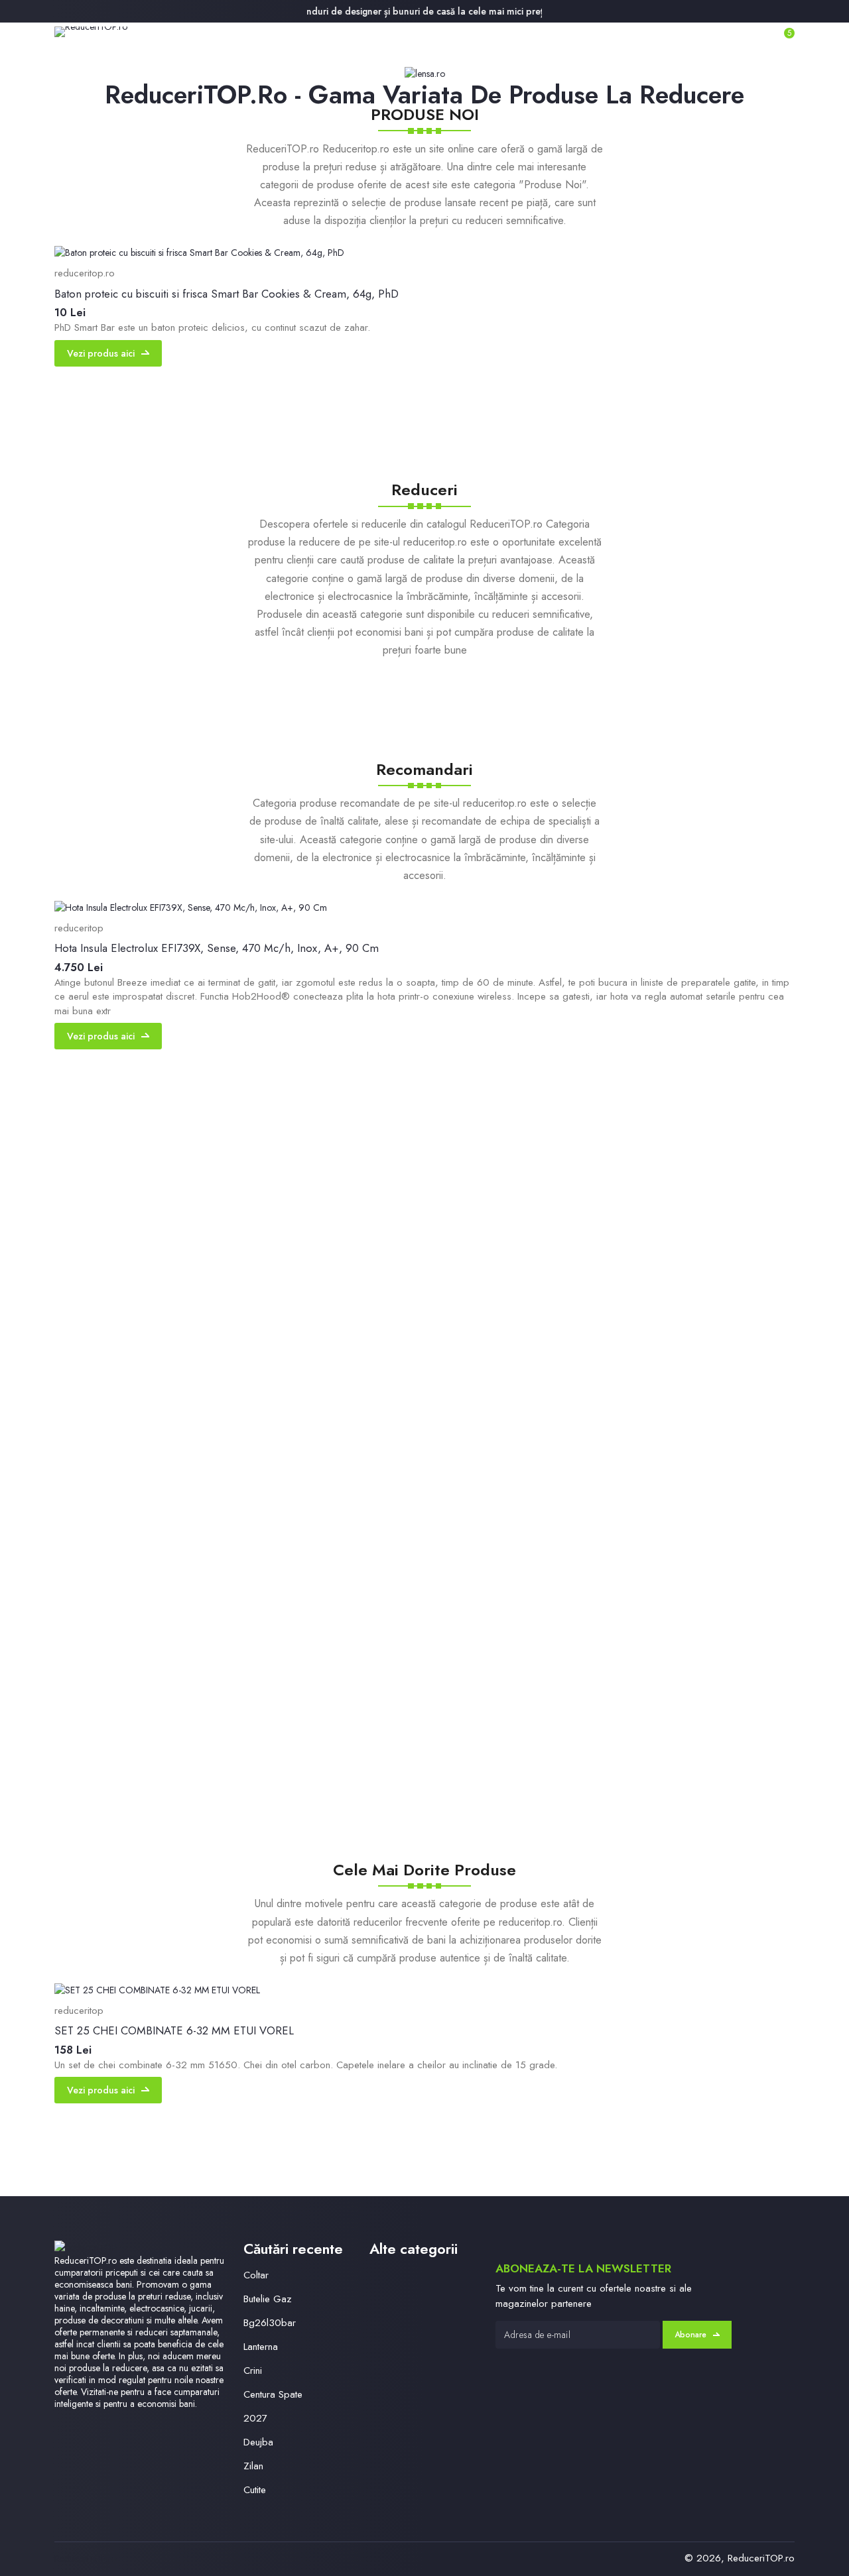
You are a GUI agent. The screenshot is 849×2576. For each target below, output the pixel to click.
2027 (255, 2418)
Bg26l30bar (270, 2323)
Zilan (253, 2466)
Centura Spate (273, 2394)
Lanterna (261, 2347)
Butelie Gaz (268, 2299)
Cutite (255, 2490)
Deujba (258, 2442)
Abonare (690, 2335)
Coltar (256, 2275)
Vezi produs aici (101, 353)
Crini (253, 2371)
